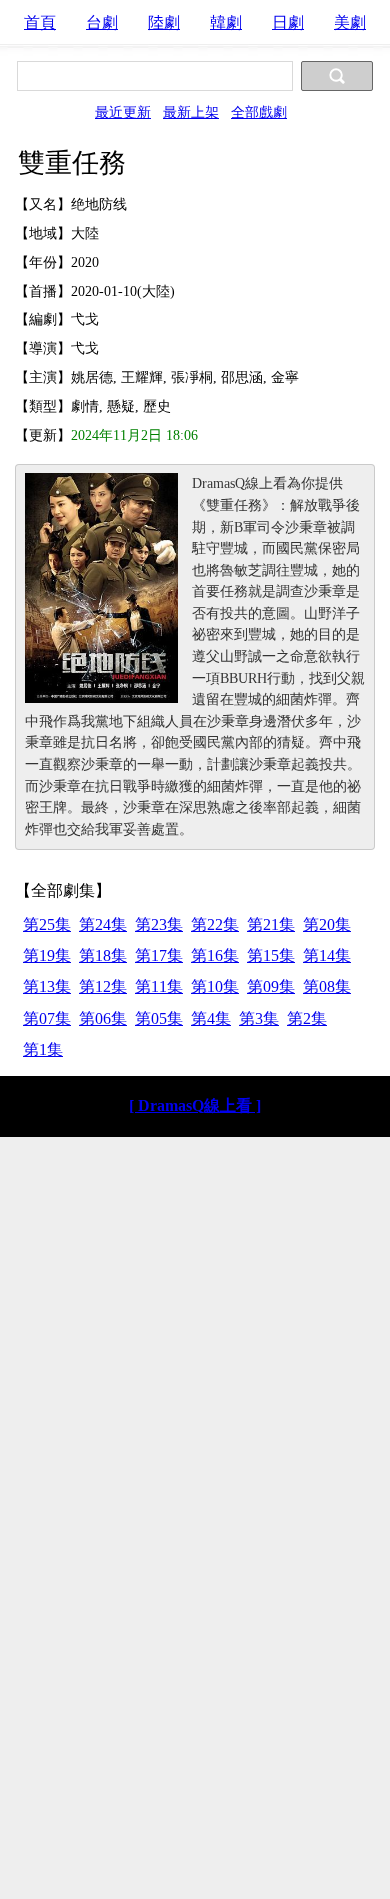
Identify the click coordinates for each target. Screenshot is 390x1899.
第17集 (159, 955)
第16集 (215, 955)
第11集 (159, 986)
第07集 (47, 1018)
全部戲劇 (259, 112)
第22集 (215, 924)
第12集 (103, 986)
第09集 (271, 986)
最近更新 (123, 112)
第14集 (327, 955)
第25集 (47, 924)
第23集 (159, 924)
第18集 (103, 955)
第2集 (307, 1018)
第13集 (47, 986)
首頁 (40, 22)
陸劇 (164, 22)
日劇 (288, 22)
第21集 (271, 924)
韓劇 (226, 22)
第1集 (43, 1049)
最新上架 (191, 112)
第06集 (103, 1018)
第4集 (211, 1018)
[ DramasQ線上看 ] (195, 1105)
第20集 (327, 924)
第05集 (159, 1018)
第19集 (47, 955)
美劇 (350, 22)
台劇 (102, 22)
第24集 (103, 924)
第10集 (215, 986)
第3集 (259, 1018)
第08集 (327, 986)
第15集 (271, 955)
